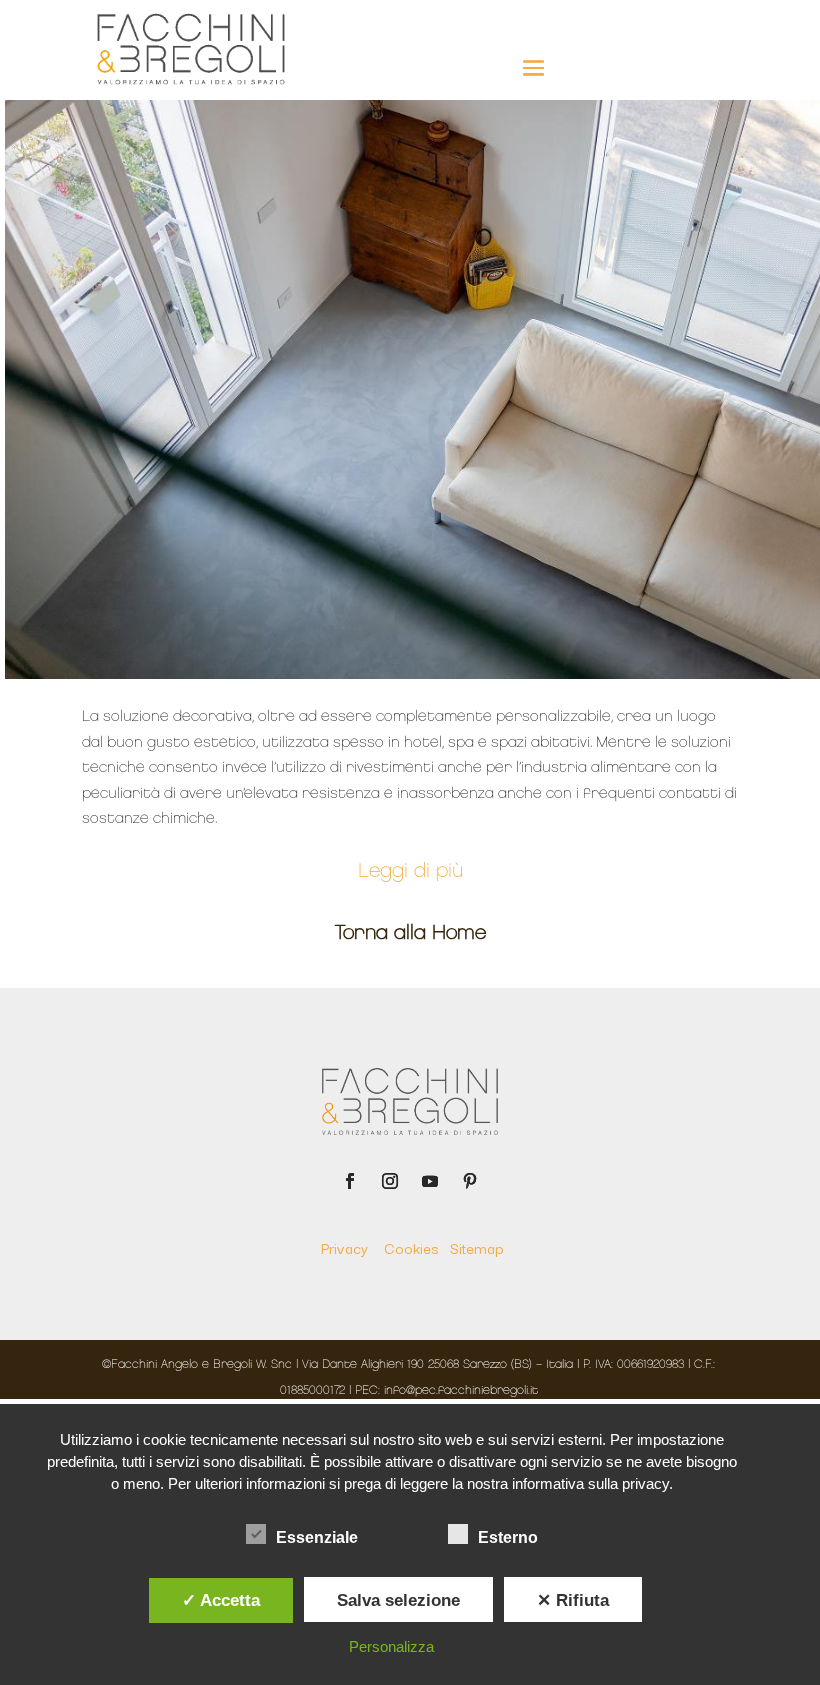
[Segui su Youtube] (430, 1181)
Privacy (350, 1247)
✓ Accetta (221, 1600)
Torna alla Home (410, 934)
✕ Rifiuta (573, 1600)
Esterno (508, 1537)
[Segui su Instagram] (390, 1181)
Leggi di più (410, 872)
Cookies (417, 1247)
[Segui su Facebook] (350, 1181)
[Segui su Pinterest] (470, 1181)
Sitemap (476, 1247)
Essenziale (317, 1537)
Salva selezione (398, 1600)
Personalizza (391, 1646)
